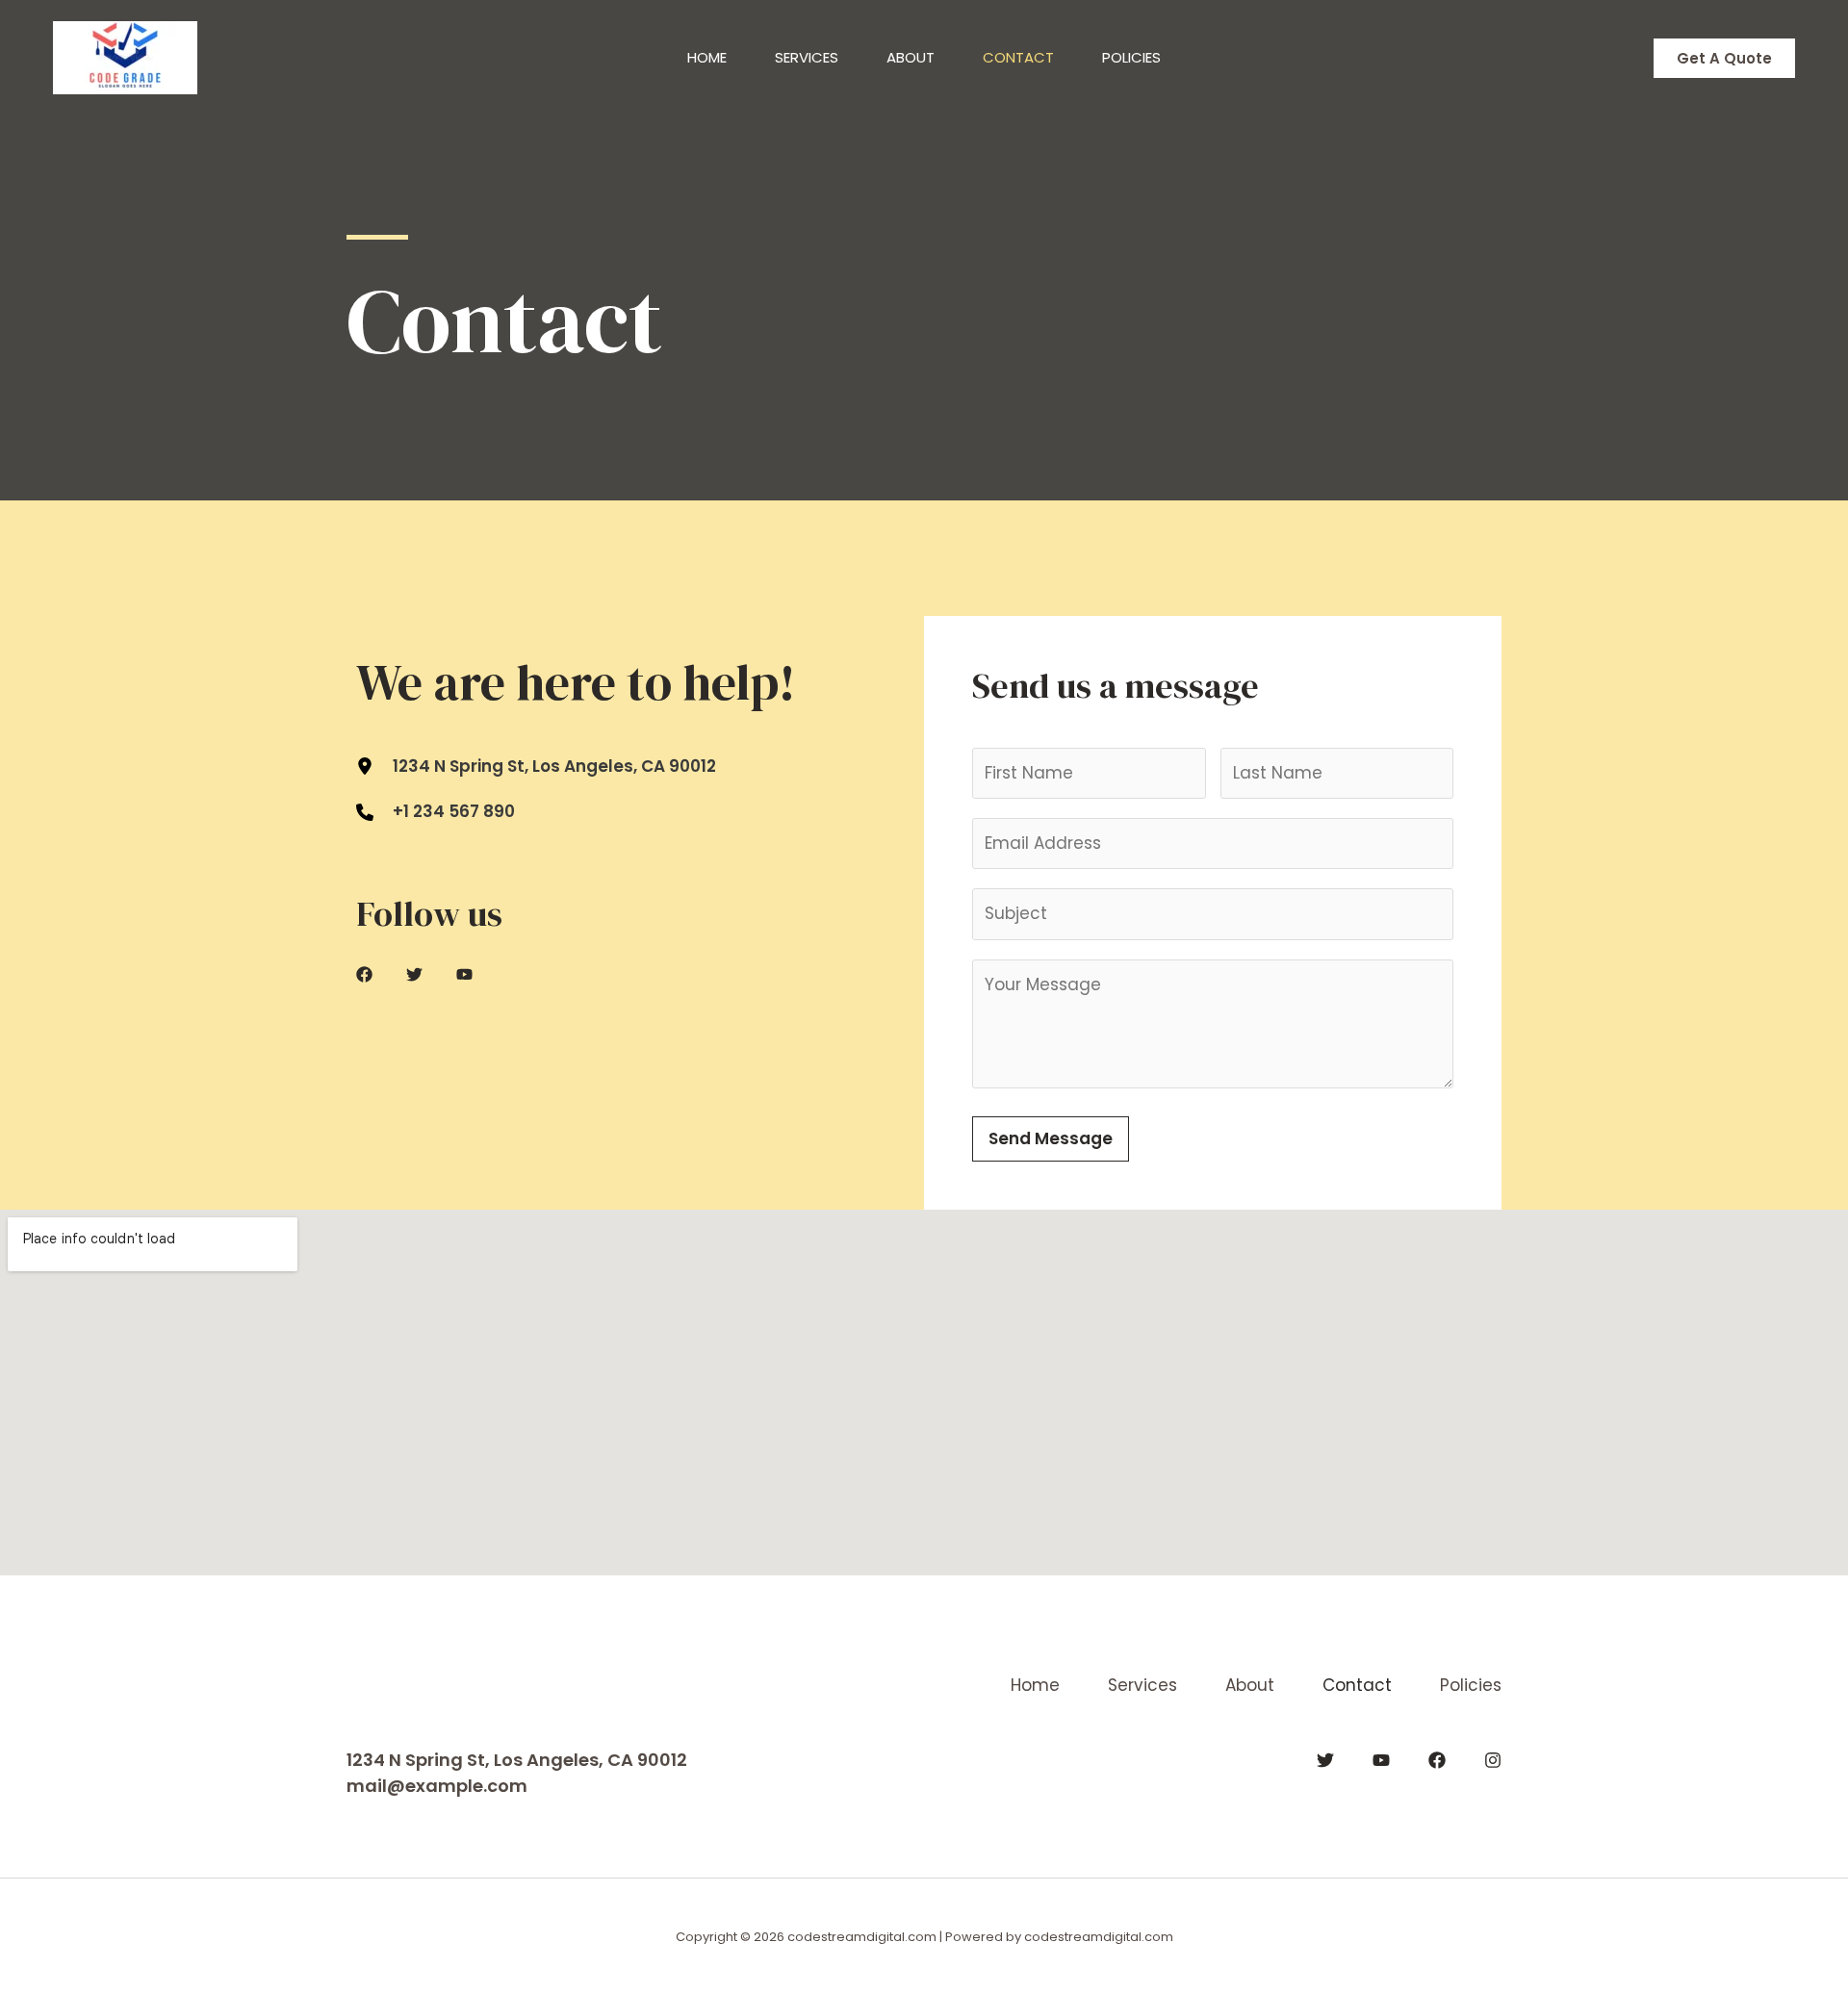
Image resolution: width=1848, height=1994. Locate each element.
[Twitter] (1325, 1760)
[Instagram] (1493, 1760)
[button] (1724, 58)
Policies (1131, 57)
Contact (1018, 57)
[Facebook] (1437, 1760)
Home (707, 57)
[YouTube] (1381, 1760)
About (911, 57)
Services (807, 57)
